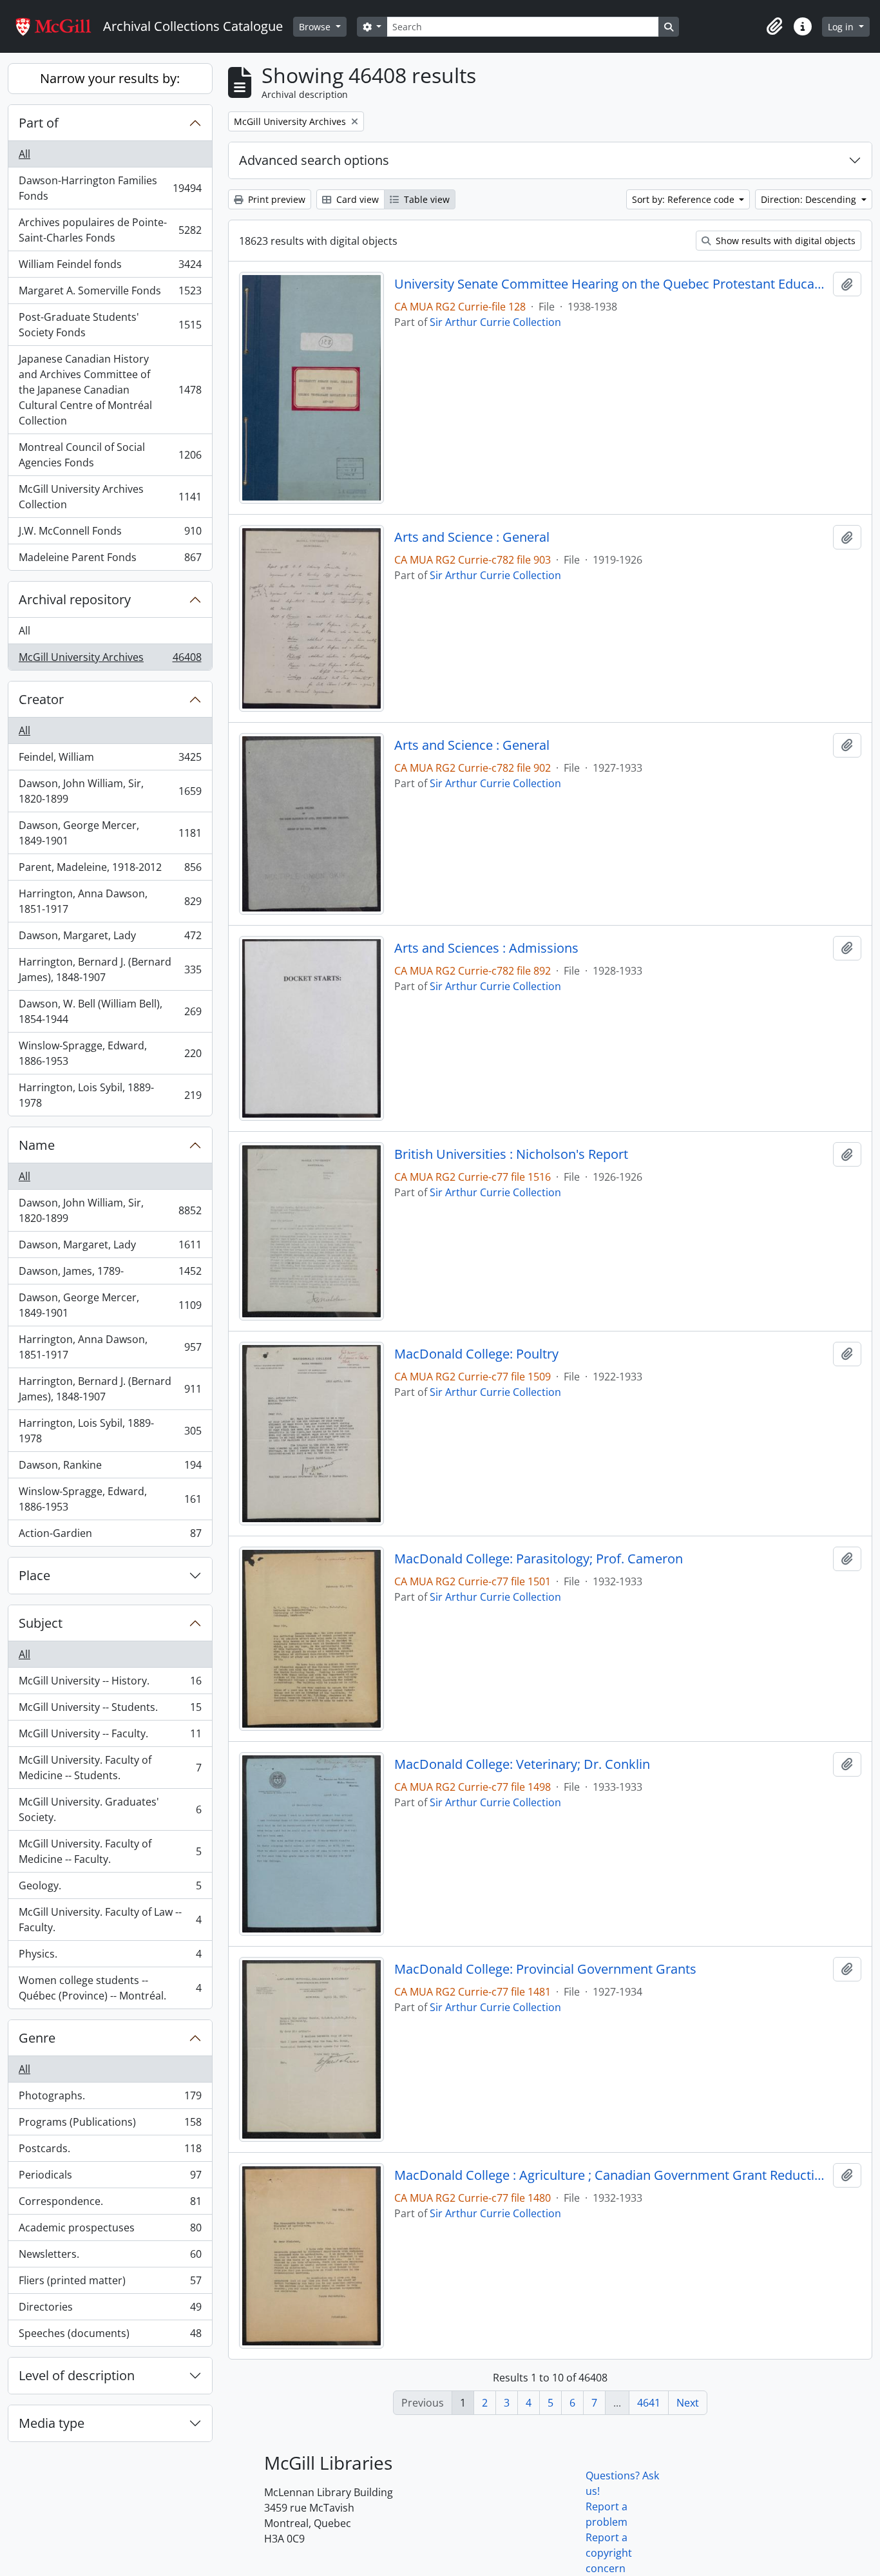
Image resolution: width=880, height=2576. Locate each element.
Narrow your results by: (110, 78)
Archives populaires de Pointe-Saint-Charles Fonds (110, 230)
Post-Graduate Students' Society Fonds (110, 325)
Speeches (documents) (110, 2336)
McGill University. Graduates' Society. (110, 1809)
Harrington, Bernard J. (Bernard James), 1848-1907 (110, 969)
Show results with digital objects (784, 241)
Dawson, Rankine (110, 1468)
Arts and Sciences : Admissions (486, 948)
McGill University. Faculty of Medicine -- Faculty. (110, 1851)
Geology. (110, 1889)
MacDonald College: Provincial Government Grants (545, 1969)
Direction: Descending (810, 199)
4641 (649, 2403)
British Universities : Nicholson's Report (511, 1154)
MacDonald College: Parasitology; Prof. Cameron (539, 1559)
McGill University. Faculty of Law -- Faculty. (110, 1920)
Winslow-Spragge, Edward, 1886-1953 (110, 1053)
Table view (426, 199)
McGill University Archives (110, 660)
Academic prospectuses (110, 2231)
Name (37, 1145)
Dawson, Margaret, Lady (110, 939)
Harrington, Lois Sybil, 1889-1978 (110, 1095)
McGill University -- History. (110, 1684)
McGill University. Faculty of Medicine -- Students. (110, 1768)
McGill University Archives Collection (110, 497)
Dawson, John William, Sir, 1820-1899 (110, 791)
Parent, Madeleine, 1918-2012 (110, 870)
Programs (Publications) (110, 2125)
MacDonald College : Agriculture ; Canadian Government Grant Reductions (611, 2175)
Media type (52, 2423)
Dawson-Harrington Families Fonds (110, 188)
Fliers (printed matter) (110, 2284)
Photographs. (110, 2099)
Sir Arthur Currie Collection (495, 322)
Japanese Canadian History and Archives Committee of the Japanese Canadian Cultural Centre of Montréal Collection (110, 390)
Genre (37, 2038)
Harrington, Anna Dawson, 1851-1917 (110, 901)
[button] (774, 26)
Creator (41, 699)
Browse (316, 27)
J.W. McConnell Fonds (110, 534)
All (24, 154)
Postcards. (110, 2151)
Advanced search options (314, 160)
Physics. (110, 1957)
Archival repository (75, 599)
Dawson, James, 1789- (110, 1274)
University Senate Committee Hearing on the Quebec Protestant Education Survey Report (611, 284)
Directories (110, 2310)
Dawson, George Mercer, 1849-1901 (110, 833)
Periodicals (110, 2178)
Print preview (275, 199)
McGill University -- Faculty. (110, 1737)
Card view (356, 199)
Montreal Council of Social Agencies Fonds (110, 455)
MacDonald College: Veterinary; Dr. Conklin (522, 1764)
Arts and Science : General (472, 537)
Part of (39, 123)
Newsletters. (110, 2257)
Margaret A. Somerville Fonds (110, 294)
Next (688, 2403)
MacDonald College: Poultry (476, 1354)
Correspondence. (110, 2204)
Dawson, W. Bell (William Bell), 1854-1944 (110, 1011)
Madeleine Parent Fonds (110, 560)
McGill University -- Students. (110, 1710)
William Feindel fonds (110, 267)
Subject (41, 1623)
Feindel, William (110, 760)
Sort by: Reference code (684, 199)
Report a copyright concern (609, 2553)
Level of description (77, 2375)
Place (34, 1575)
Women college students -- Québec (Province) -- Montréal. (110, 1988)
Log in (842, 27)
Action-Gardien (110, 1536)
